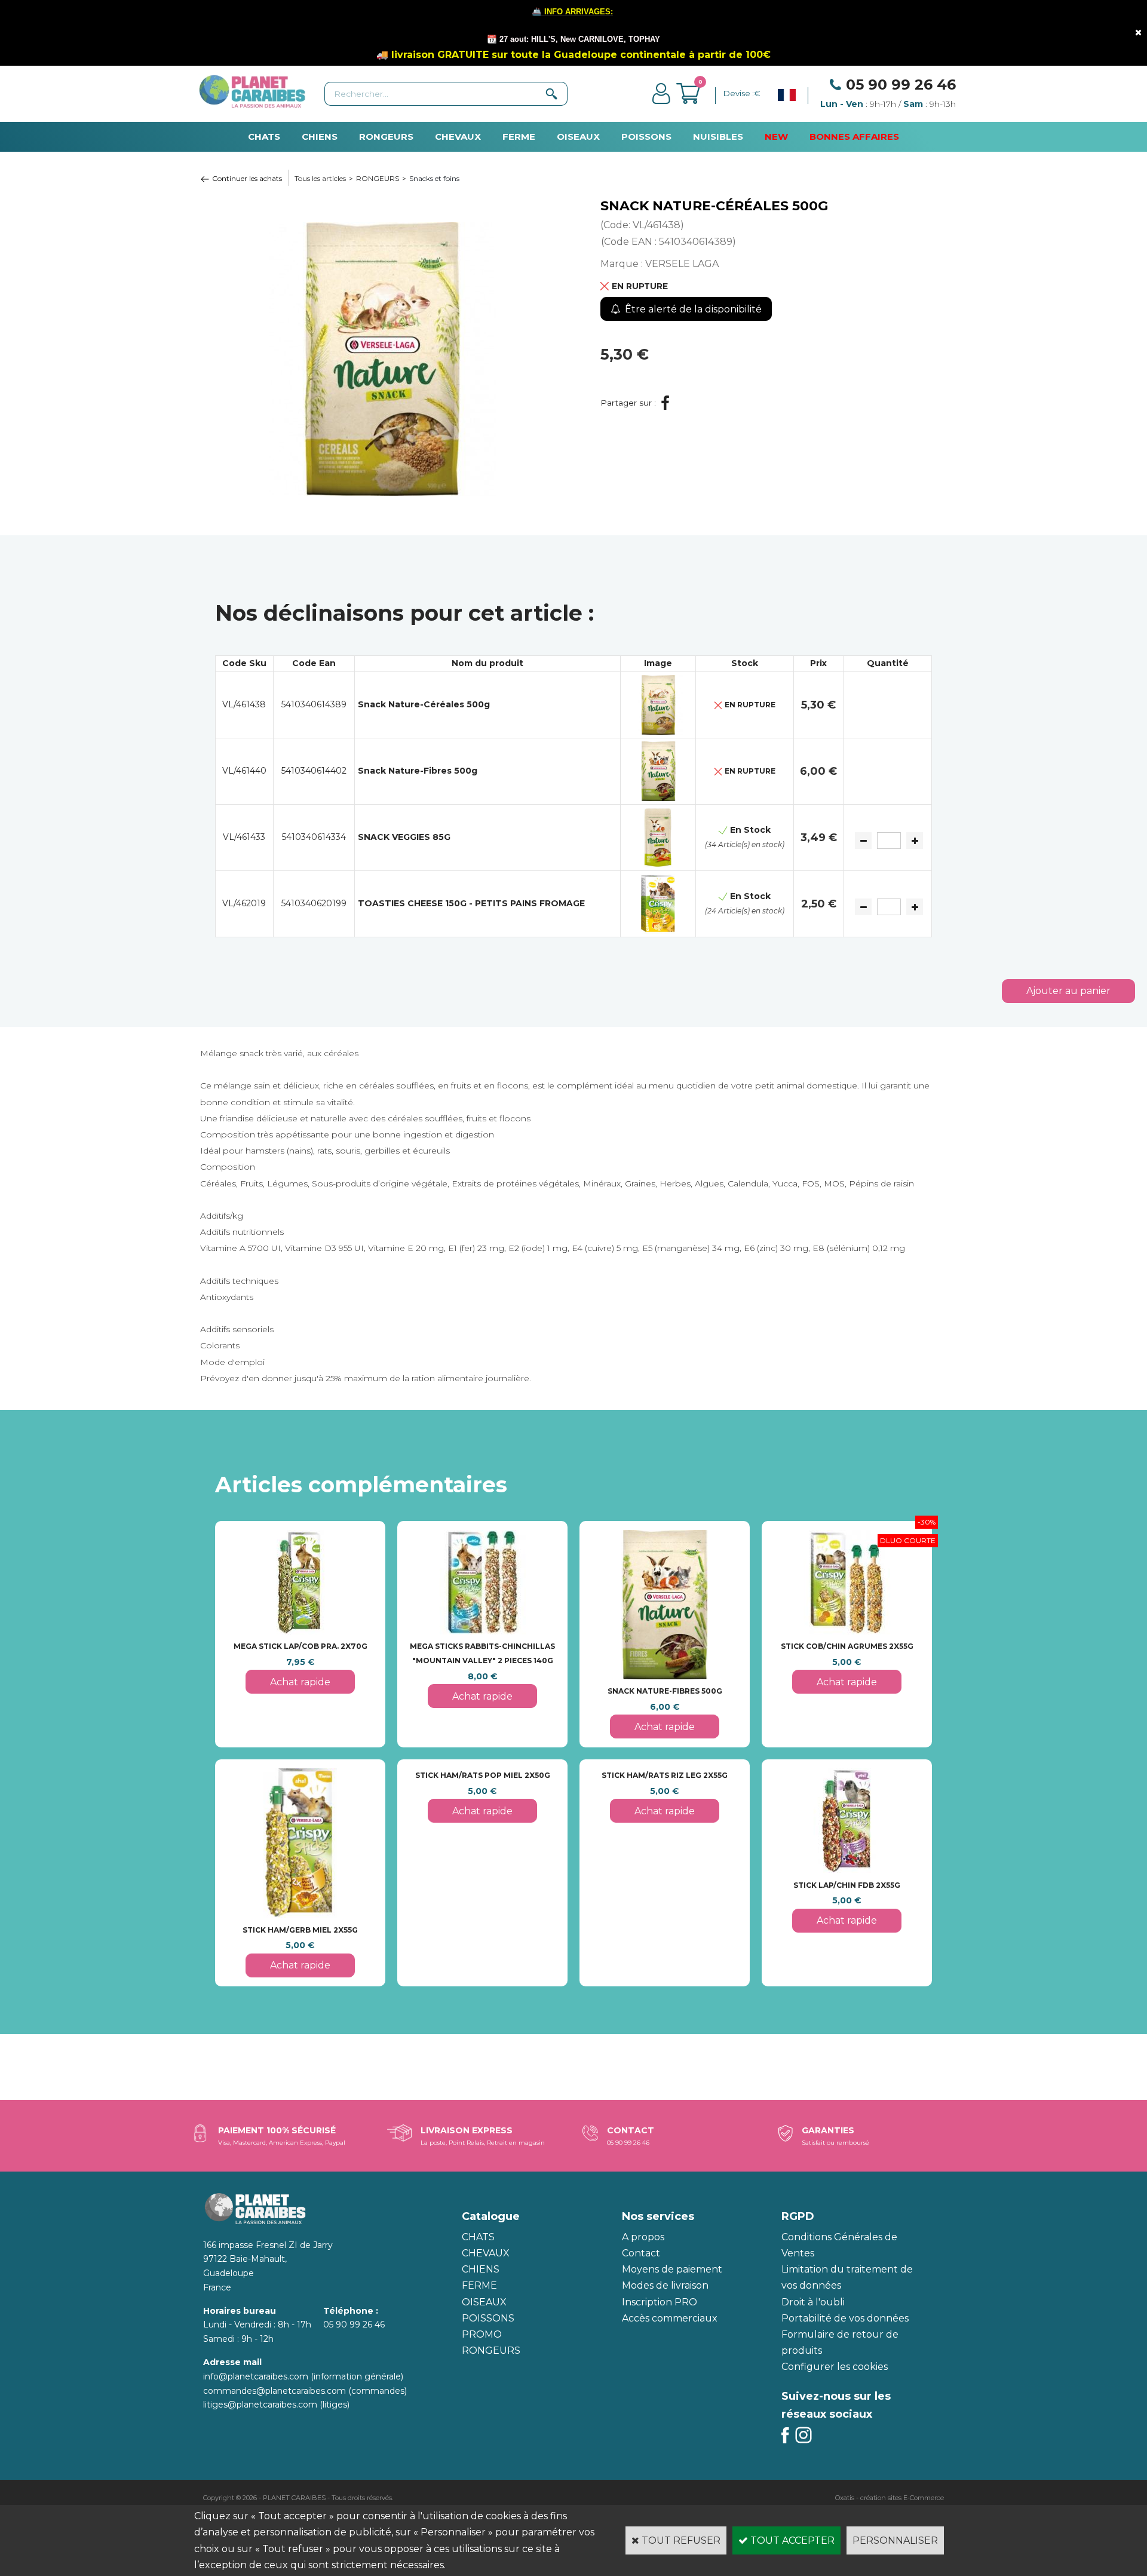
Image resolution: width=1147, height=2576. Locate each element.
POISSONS (646, 137)
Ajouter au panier (1068, 991)
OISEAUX (578, 137)
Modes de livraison (665, 2285)
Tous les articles (320, 178)
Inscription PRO (660, 2302)
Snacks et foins (434, 178)
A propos (643, 2237)
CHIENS (320, 137)
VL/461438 (244, 704)
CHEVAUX (458, 137)
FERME (519, 137)
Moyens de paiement (672, 2269)
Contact (641, 2253)
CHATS (264, 137)
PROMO (482, 2334)
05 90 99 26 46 (901, 85)
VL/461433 (244, 837)
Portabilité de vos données (845, 2318)
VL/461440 (244, 771)
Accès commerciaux (670, 2318)
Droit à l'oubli (813, 2302)
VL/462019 (244, 903)
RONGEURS (386, 137)
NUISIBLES (718, 137)
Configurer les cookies (835, 2367)
